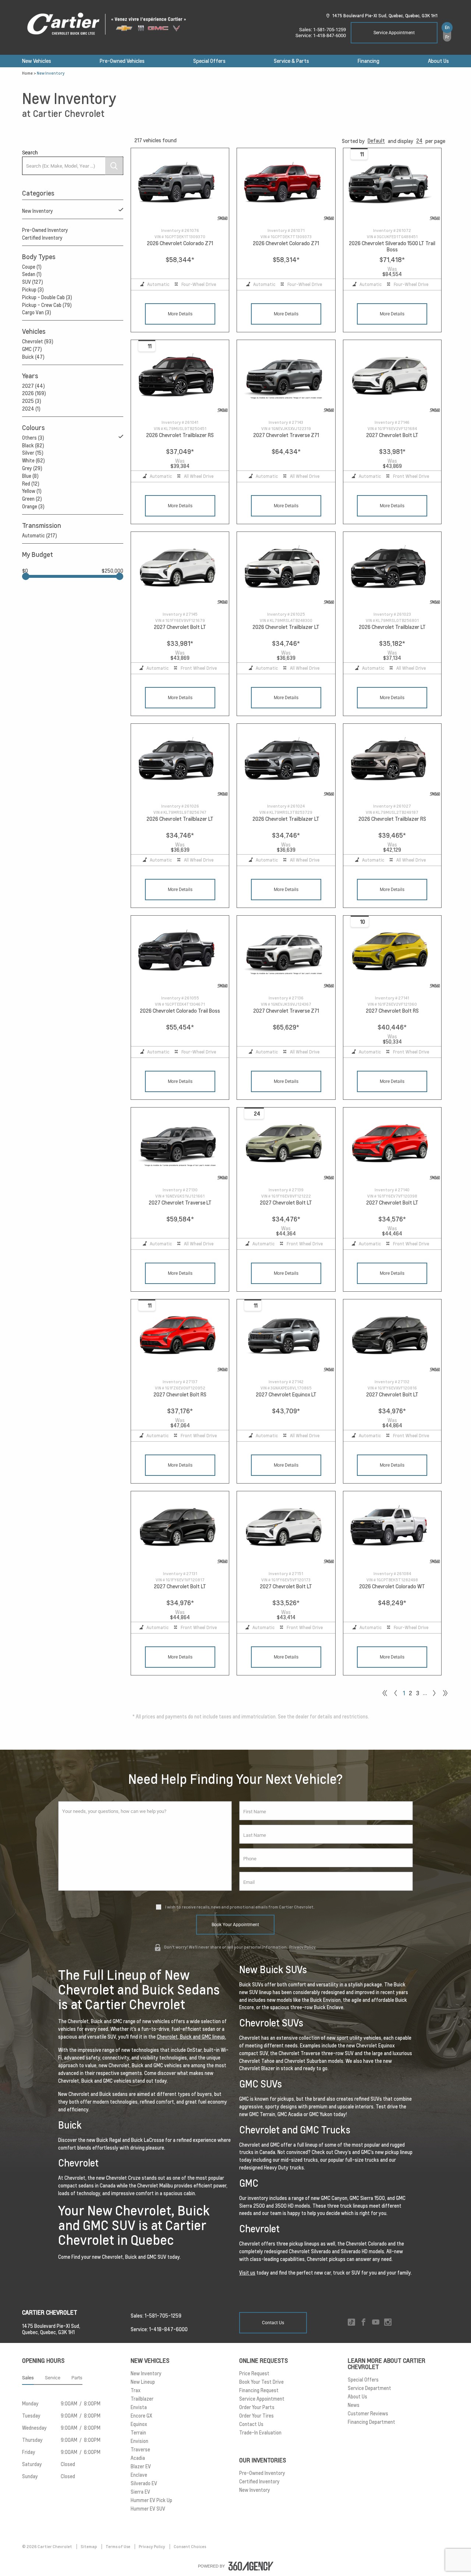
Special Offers (209, 61)
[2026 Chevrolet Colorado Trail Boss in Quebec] (180, 953)
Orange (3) (33, 507)
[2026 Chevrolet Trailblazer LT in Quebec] (286, 569)
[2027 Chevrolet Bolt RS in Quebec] (392, 953)
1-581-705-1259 (330, 30)
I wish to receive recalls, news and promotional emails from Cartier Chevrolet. (240, 1907)
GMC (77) (32, 349)
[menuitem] (37, 61)
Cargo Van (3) (37, 312)
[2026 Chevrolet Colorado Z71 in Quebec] (180, 185)
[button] (376, 141)
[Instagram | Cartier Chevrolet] (388, 2323)
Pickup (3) (33, 290)
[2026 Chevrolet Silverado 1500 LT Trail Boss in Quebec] (392, 185)
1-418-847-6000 (330, 35)
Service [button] (53, 2378)
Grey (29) (32, 468)
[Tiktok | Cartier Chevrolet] (351, 2323)
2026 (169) (34, 393)
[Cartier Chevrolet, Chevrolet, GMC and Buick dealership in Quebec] (110, 24)
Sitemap (89, 2547)
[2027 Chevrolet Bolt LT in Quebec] (392, 377)
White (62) (33, 461)
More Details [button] (180, 314)
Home (27, 73)
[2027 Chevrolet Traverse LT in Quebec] (180, 1144)
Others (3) (33, 438)
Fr (447, 37)
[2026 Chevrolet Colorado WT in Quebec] (392, 1528)
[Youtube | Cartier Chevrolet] (376, 2323)
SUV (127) (33, 282)
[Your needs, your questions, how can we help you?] (145, 1846)
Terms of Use (118, 2547)
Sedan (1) (32, 274)
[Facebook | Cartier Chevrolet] (364, 2323)
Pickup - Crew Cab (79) (47, 305)
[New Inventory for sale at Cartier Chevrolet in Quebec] (434, 1693)
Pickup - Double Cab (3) (47, 297)
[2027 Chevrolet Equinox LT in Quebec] (286, 1336)
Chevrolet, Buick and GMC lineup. (191, 2037)
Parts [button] (77, 2378)
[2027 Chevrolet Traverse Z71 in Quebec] (286, 377)
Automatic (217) (40, 536)
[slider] (26, 576)
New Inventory (38, 211)
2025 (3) (32, 401)
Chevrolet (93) (38, 341)
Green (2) (32, 499)
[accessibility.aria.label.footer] (251, 2566)
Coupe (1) (32, 267)
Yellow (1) (32, 491)
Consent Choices (190, 2547)
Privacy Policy (302, 1947)
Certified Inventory (42, 238)
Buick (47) (33, 357)
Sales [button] (28, 2378)
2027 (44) (33, 386)
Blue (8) (30, 476)
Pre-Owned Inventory (45, 230)
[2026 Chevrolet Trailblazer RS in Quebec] (180, 377)
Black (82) (33, 446)
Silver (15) (33, 453)
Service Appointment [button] (394, 33)
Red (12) (31, 484)
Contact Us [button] (273, 2323)
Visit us (247, 2273)
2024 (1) (31, 409)
